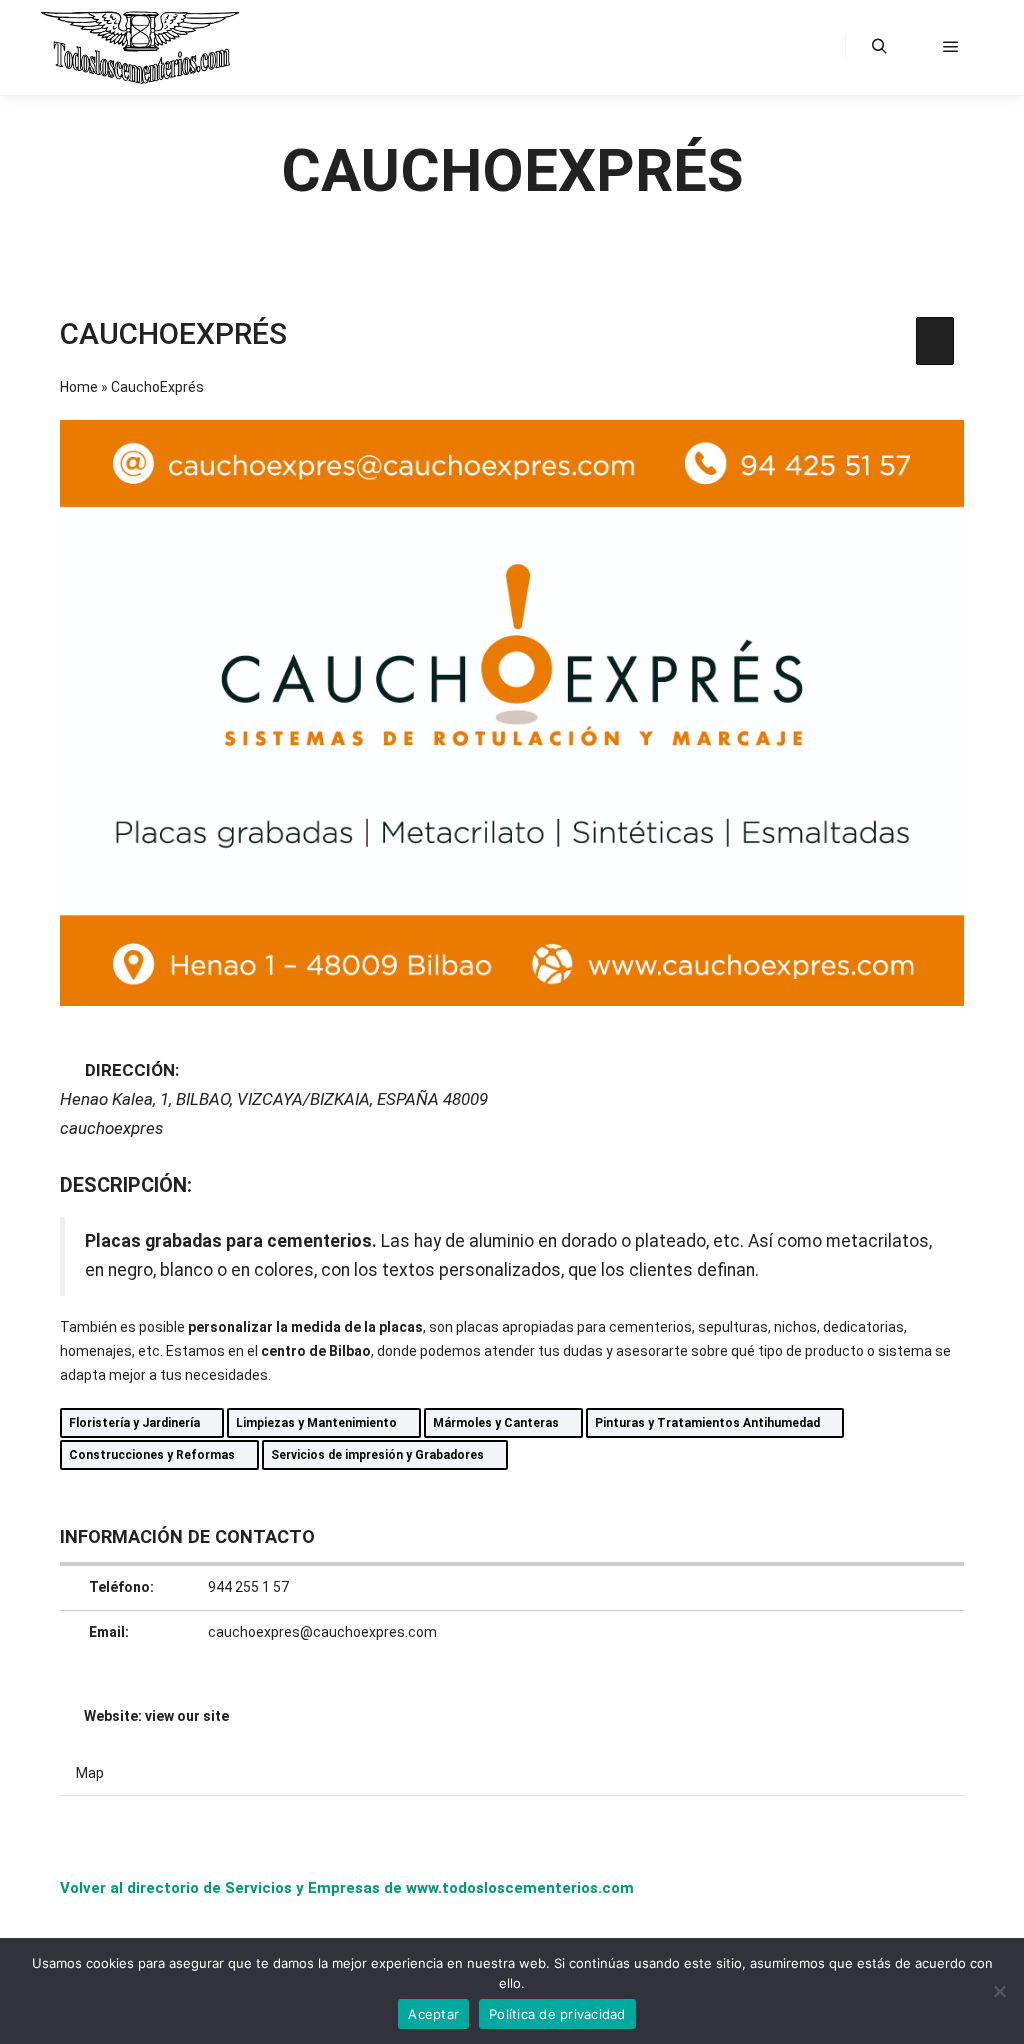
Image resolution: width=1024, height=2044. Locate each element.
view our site (187, 1716)
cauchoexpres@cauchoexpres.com (322, 1632)
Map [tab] (90, 1773)
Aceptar (433, 2014)
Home (79, 387)
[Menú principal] (951, 47)
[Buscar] (879, 47)
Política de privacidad (557, 2014)
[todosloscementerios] (140, 47)
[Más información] (915, 47)
